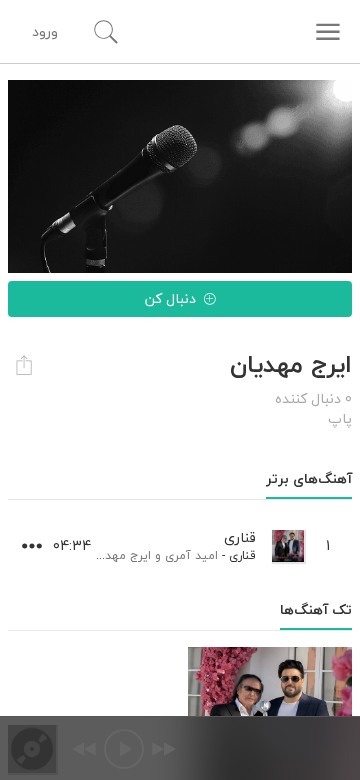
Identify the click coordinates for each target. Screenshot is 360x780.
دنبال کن (170, 298)
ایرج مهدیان (120, 555)
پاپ (340, 418)
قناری (242, 555)
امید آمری (191, 555)
